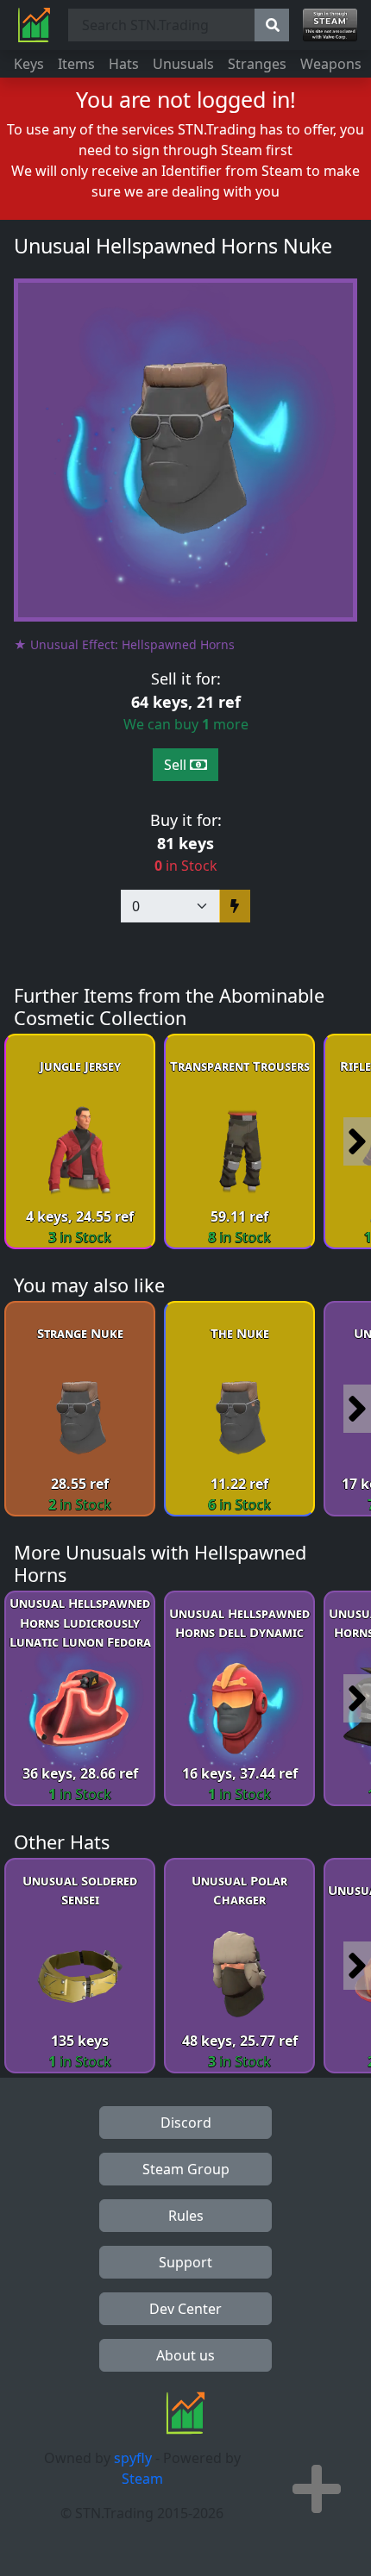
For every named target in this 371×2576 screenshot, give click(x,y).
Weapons (331, 64)
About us (185, 2355)
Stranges (257, 64)
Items (76, 64)
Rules (186, 2216)
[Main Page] (34, 25)
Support (185, 2262)
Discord (186, 2123)
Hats (124, 64)
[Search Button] (272, 25)
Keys (29, 64)
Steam (142, 2479)
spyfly (133, 2458)
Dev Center (185, 2309)
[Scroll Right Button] (357, 1141)
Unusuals (183, 64)
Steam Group (186, 2169)
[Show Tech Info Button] (317, 2489)
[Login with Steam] (330, 25)
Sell (177, 765)
